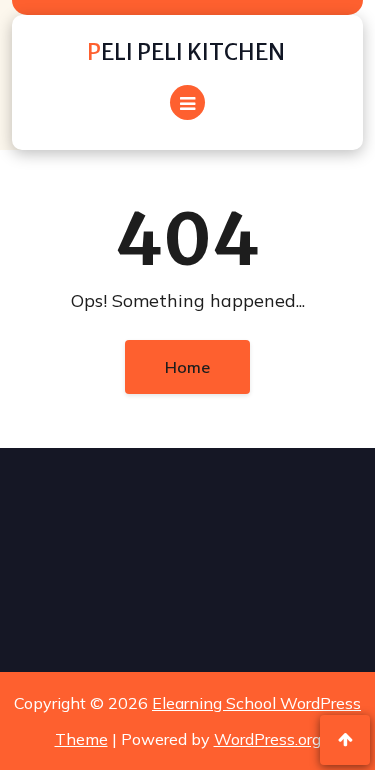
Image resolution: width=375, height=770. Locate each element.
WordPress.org (267, 739)
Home (187, 367)
